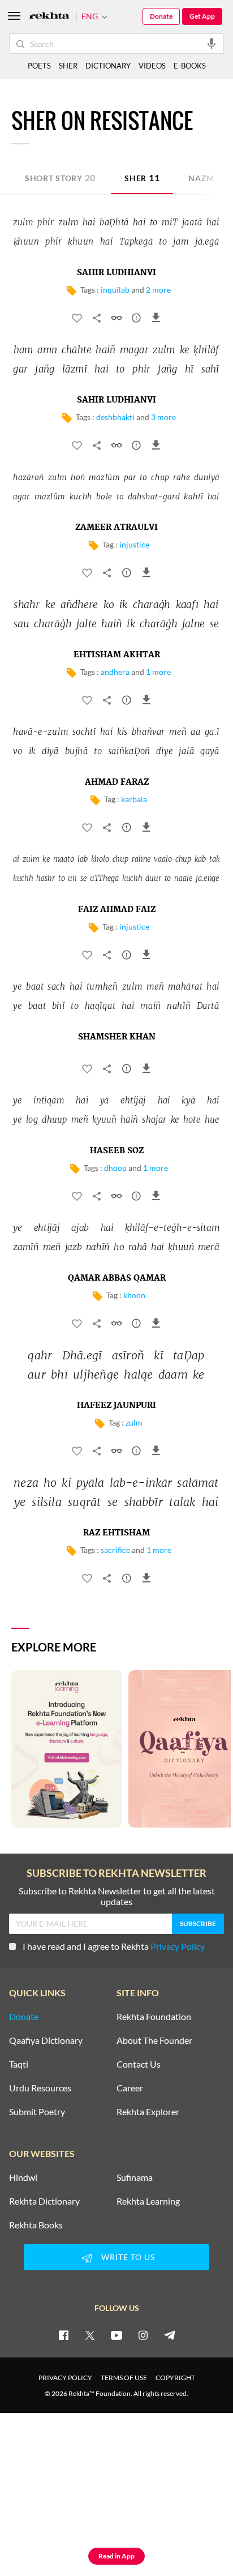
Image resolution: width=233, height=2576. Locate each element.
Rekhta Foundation (154, 2017)
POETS (39, 66)
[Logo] (49, 17)
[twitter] (90, 2335)
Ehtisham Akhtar (117, 655)
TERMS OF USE (124, 2378)
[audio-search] (212, 43)
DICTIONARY (108, 66)
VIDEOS (152, 66)
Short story (60, 177)
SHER (68, 66)
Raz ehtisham (116, 1533)
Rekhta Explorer (148, 2112)
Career (130, 2088)
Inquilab (115, 290)
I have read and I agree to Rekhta (114, 1946)
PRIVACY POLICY (65, 2378)
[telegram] (170, 2335)
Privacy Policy (178, 1946)
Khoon (134, 1295)
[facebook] (63, 2335)
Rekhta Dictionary (44, 2201)
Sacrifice (115, 1550)
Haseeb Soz (117, 1151)
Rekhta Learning (148, 2201)
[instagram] (143, 2335)
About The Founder (154, 2040)
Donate (161, 16)
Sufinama (135, 2177)
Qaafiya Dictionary (46, 2040)
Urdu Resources (40, 2088)
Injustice (134, 544)
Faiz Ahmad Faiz (117, 910)
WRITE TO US (128, 2257)
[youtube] (116, 2335)
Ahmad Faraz (117, 782)
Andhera (115, 672)
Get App (202, 16)
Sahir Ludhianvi (116, 273)
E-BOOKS (190, 66)
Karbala (134, 799)
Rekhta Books (36, 2225)
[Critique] (136, 320)
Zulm (134, 1422)
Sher (142, 177)
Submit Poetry (37, 2112)
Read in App (116, 2556)
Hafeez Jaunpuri (116, 1406)
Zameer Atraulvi (116, 528)
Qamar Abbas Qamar (117, 1278)
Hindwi (23, 2177)
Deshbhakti (115, 417)
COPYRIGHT (175, 2378)
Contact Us (139, 2064)
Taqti (19, 2064)
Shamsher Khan (117, 1037)
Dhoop (115, 1168)
